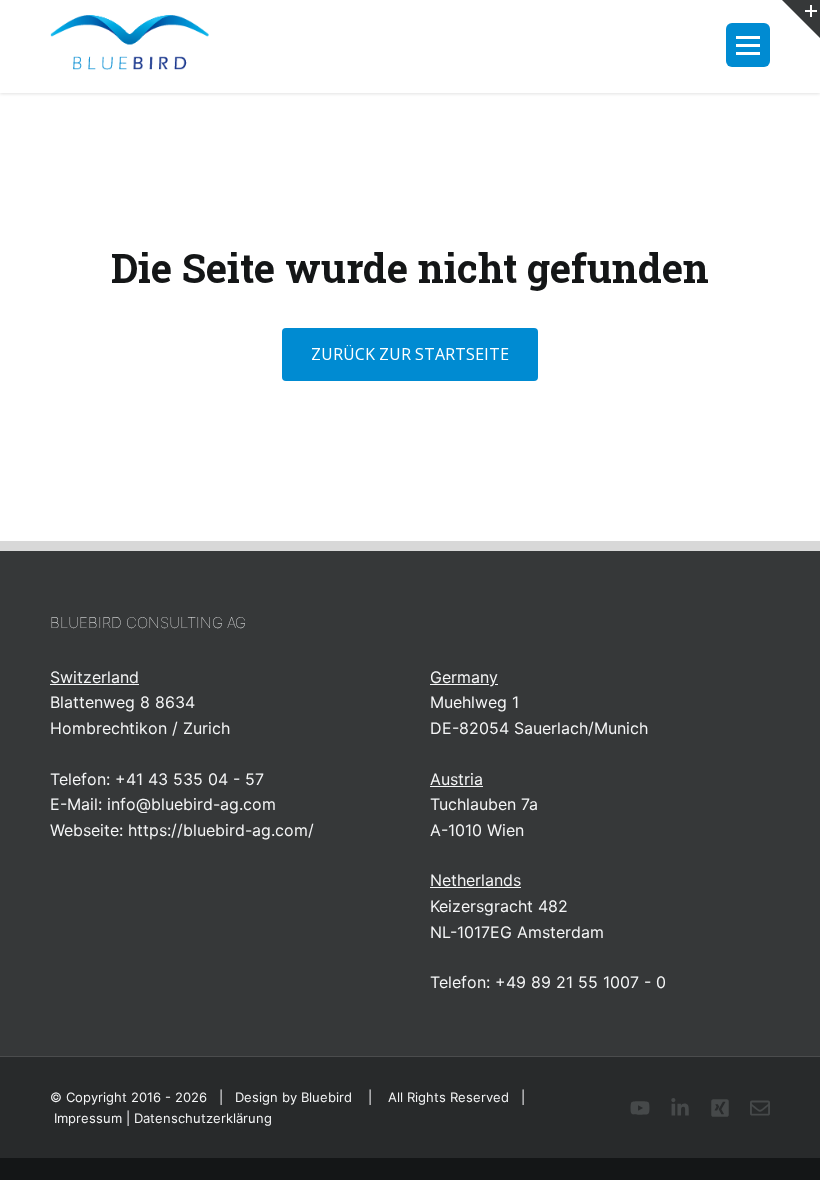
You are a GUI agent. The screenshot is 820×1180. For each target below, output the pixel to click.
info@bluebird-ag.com (191, 804)
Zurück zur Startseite (410, 354)
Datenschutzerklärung (203, 1118)
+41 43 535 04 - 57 (189, 779)
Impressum (88, 1118)
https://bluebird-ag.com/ (221, 830)
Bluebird (326, 1097)
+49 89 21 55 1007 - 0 (580, 982)
